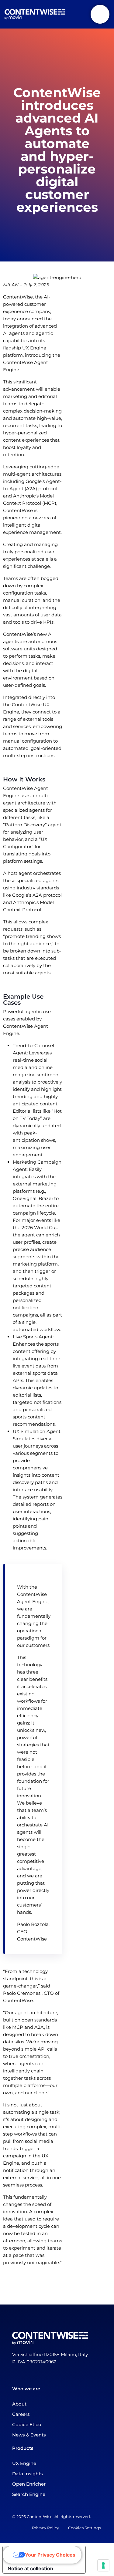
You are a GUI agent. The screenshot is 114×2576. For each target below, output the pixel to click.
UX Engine (24, 2463)
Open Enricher (29, 2484)
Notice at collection (30, 2568)
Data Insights (28, 2474)
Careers (21, 2414)
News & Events (29, 2435)
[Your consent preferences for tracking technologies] (103, 2565)
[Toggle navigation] (100, 14)
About (19, 2404)
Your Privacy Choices (50, 2555)
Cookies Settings (85, 2528)
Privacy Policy (50, 2528)
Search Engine (29, 2494)
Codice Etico (27, 2424)
